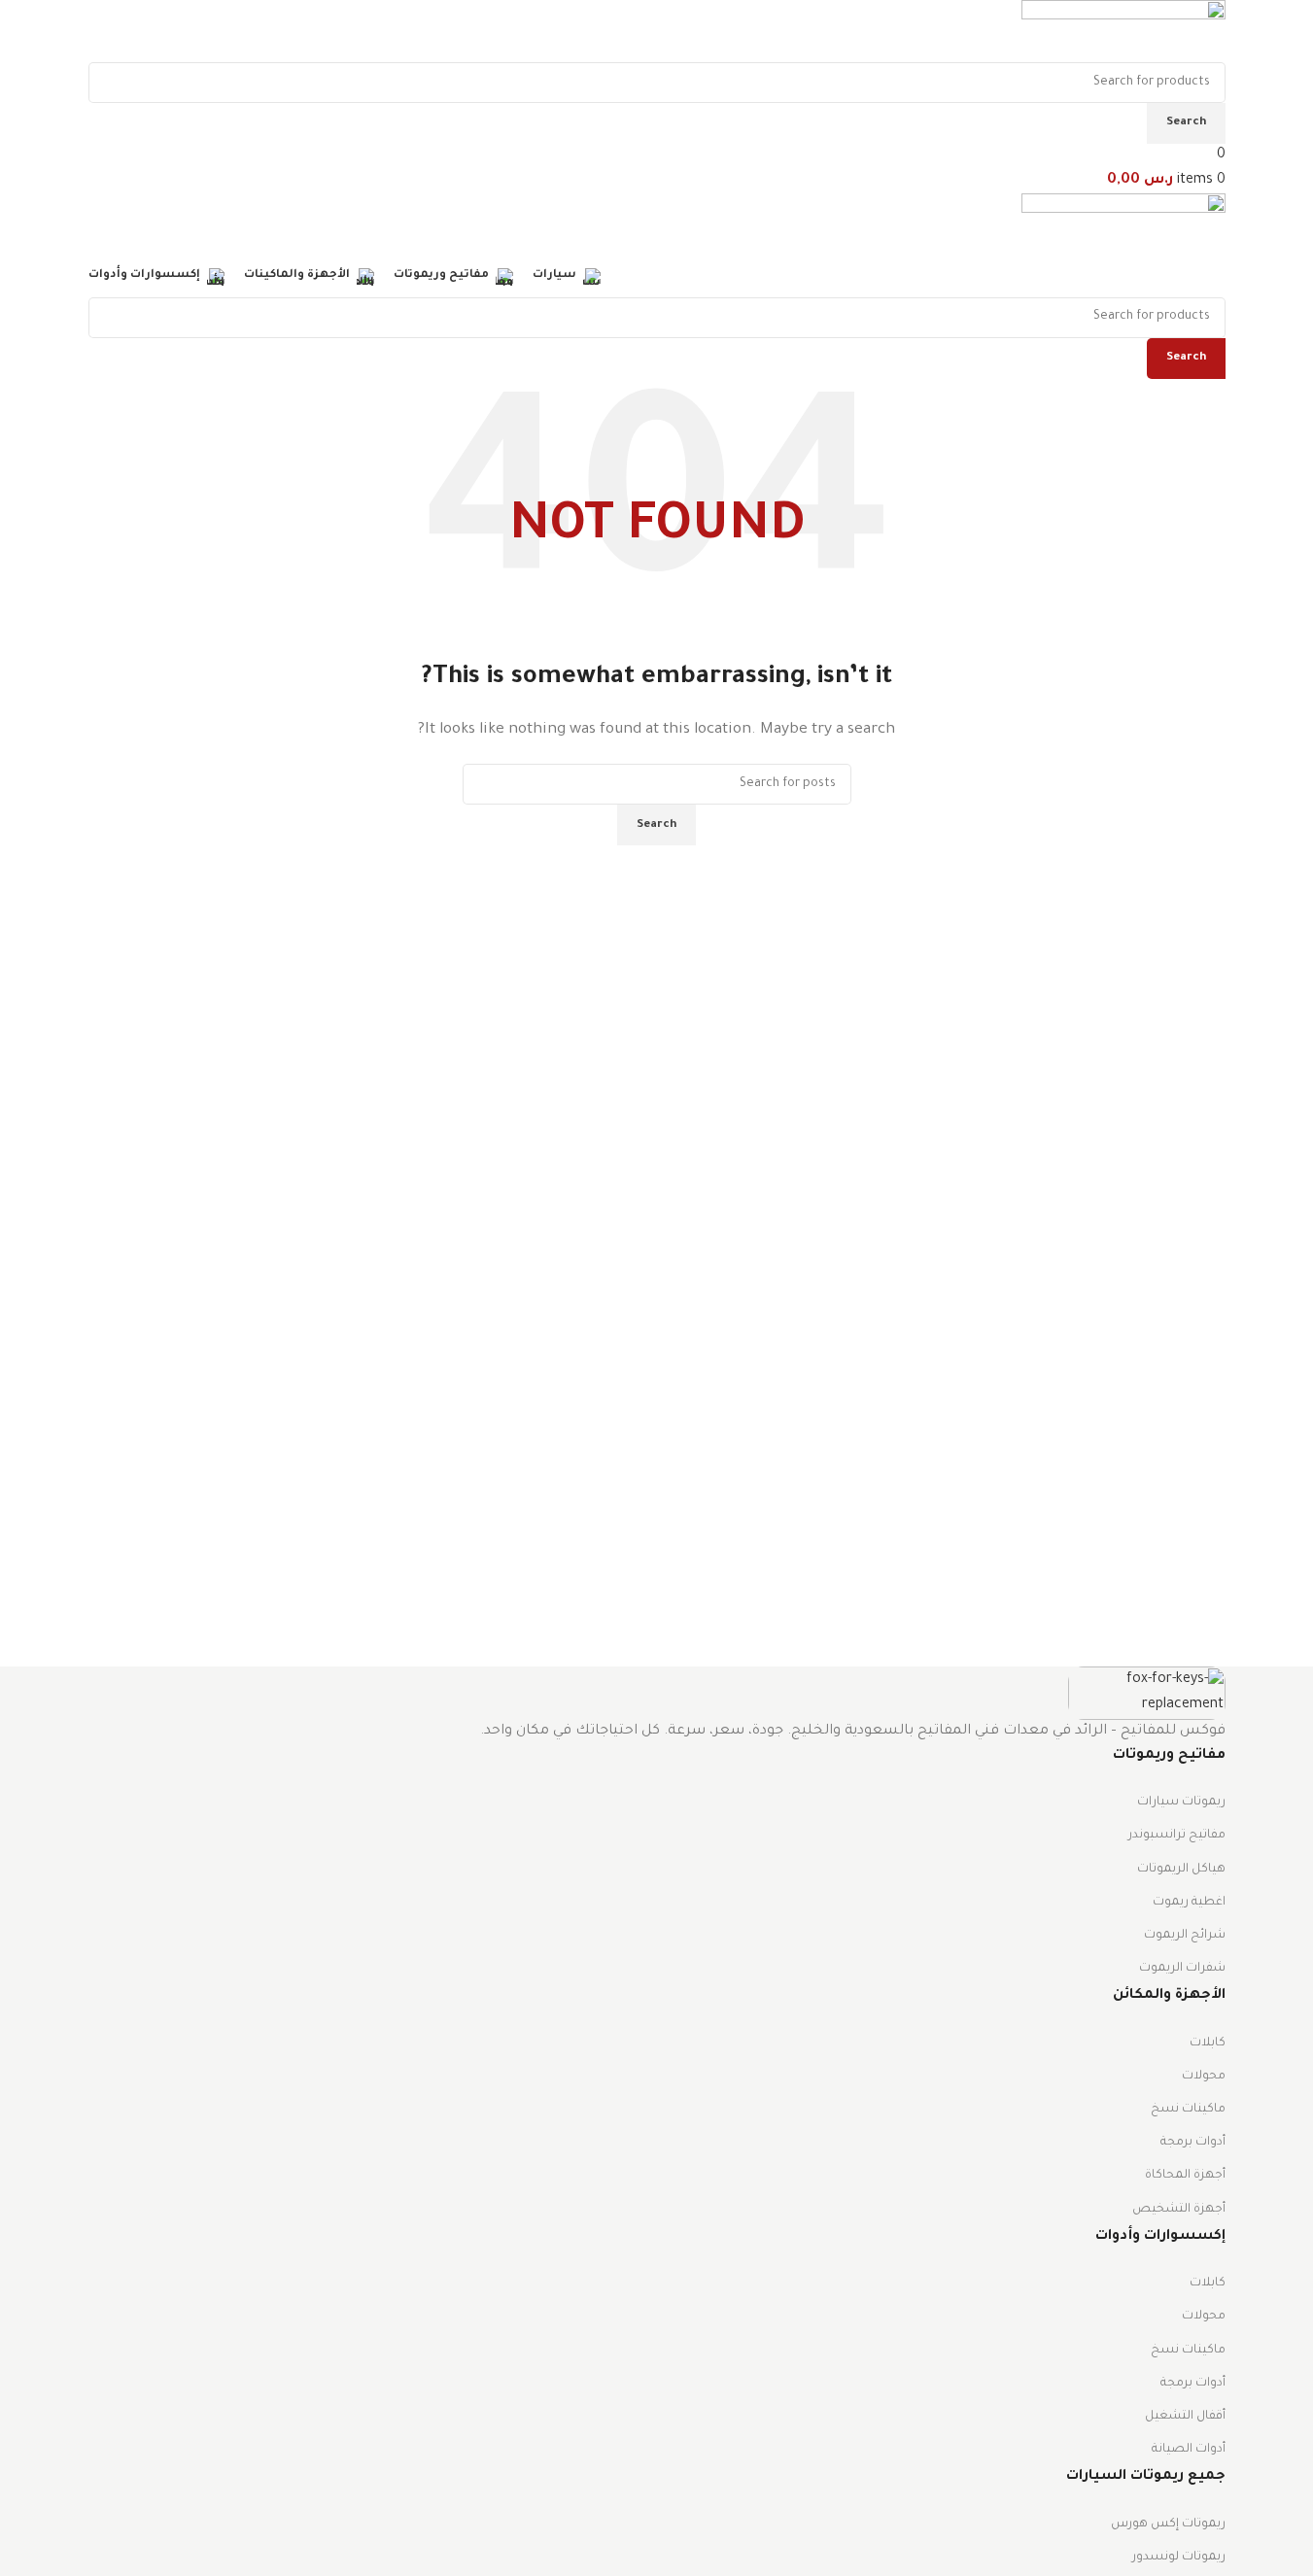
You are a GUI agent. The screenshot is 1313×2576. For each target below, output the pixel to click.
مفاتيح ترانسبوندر (1177, 1836)
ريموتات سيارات (1181, 1803)
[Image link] (1147, 1695)
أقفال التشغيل (1185, 2417)
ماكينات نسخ (1188, 2110)
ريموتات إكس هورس (1168, 2524)
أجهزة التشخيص (1179, 2210)
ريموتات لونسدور (1179, 2558)
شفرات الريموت (1182, 1969)
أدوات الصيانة (1189, 2450)
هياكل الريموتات (1181, 1870)
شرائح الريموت (1185, 1936)
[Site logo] (1123, 33)
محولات (1204, 2077)
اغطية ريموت (1189, 1903)
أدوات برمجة (1193, 2143)
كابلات (1208, 2044)
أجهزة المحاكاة (1185, 2176)
